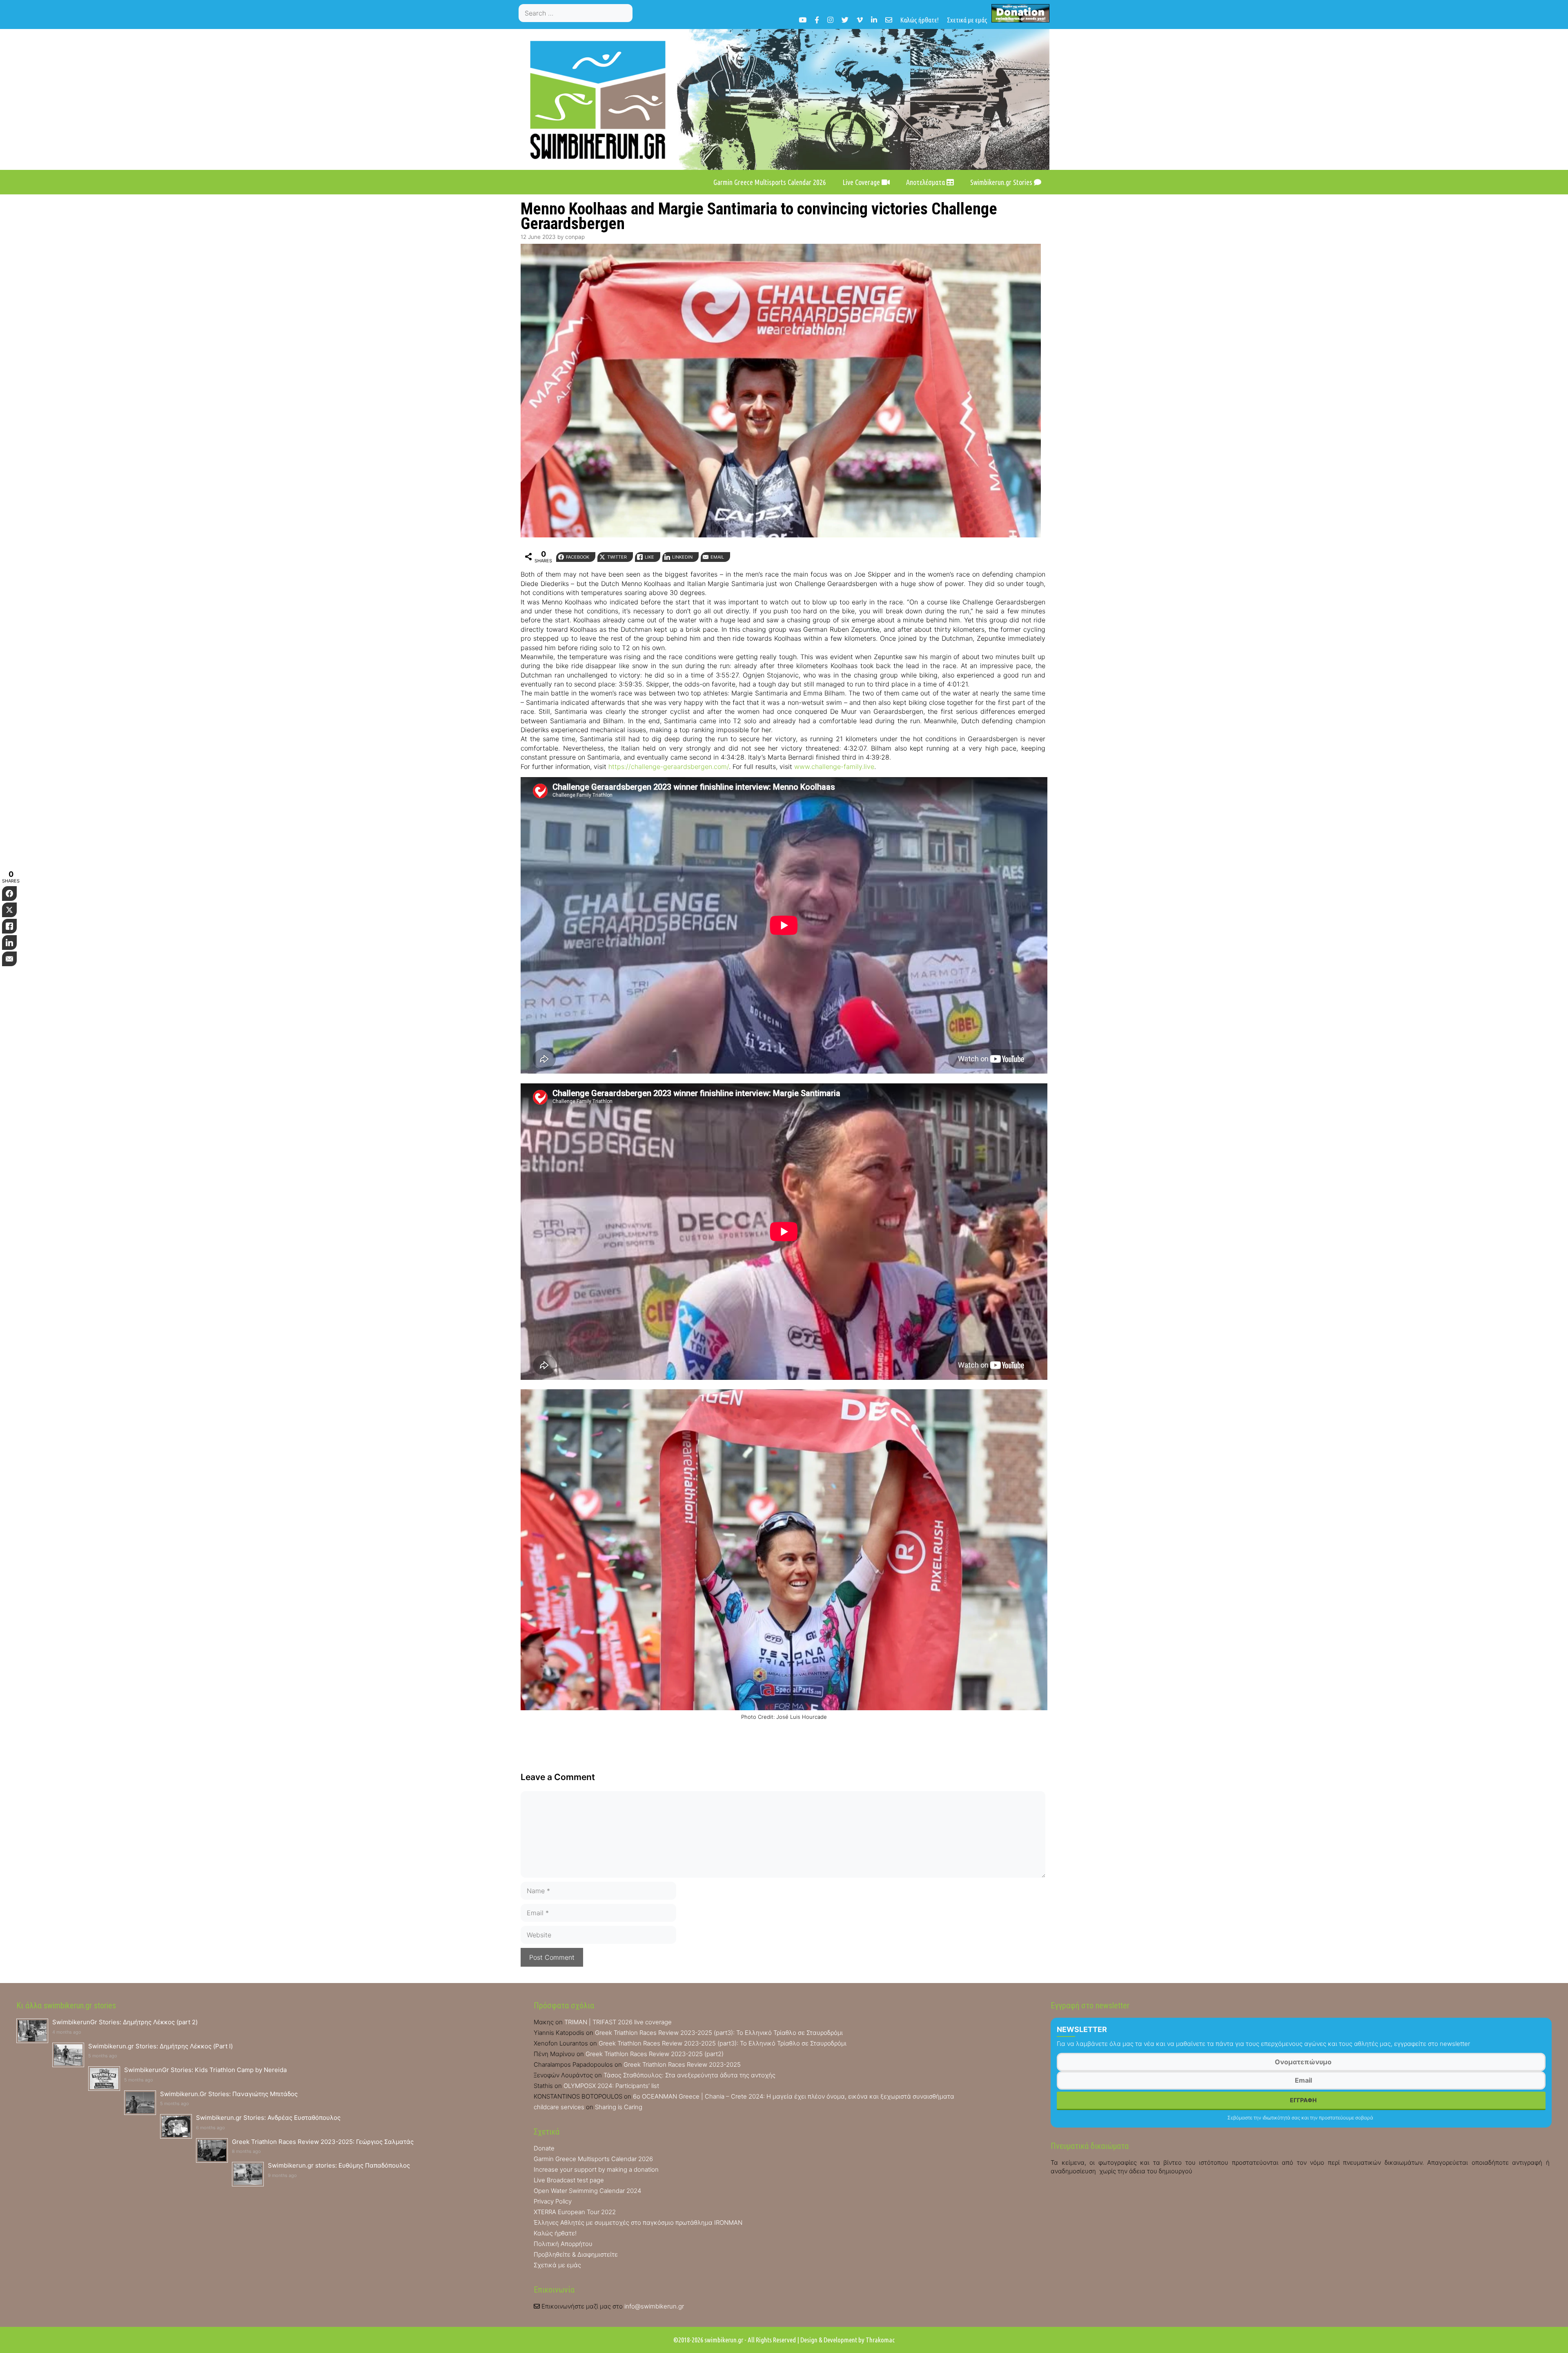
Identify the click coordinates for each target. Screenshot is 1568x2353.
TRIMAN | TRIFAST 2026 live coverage (618, 2022)
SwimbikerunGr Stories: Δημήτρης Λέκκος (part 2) (125, 2022)
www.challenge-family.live (834, 767)
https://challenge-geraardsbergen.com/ (669, 767)
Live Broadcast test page (569, 2180)
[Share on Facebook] (9, 894)
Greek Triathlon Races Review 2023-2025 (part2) (655, 2054)
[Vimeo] (860, 20)
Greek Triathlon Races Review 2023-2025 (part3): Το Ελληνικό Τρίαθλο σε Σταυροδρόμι (719, 2033)
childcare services (559, 2107)
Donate (544, 2148)
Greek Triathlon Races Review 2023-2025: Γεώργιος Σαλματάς (323, 2142)
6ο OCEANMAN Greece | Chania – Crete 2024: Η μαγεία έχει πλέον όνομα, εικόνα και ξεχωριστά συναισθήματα (794, 2096)
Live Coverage (862, 182)
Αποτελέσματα (926, 182)
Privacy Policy (553, 2201)
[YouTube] (803, 20)
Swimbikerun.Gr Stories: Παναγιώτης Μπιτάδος (229, 2094)
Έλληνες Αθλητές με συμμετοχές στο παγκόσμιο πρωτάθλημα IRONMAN (638, 2223)
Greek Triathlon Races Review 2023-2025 (682, 2064)
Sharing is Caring (619, 2107)
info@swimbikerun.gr (654, 2306)
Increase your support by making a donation (596, 2169)
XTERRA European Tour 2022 (575, 2212)
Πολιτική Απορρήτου (563, 2244)
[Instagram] (830, 20)
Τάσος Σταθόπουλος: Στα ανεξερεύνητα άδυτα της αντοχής (689, 2075)
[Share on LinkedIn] (9, 943)
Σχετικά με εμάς (967, 20)
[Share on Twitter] (9, 910)
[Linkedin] (874, 20)
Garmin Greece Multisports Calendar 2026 (770, 182)
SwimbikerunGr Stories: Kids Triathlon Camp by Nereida (205, 2070)
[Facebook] (817, 20)
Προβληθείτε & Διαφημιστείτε (576, 2254)
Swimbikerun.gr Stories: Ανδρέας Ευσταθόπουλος (268, 2118)
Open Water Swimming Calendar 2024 (587, 2191)
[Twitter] (845, 20)
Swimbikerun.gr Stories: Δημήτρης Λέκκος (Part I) (160, 2046)
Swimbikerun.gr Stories (1002, 182)
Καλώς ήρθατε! (920, 20)
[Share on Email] (9, 959)
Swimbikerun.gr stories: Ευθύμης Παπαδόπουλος (339, 2165)
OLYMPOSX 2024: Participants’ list (611, 2086)
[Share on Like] (9, 926)
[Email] (889, 20)
